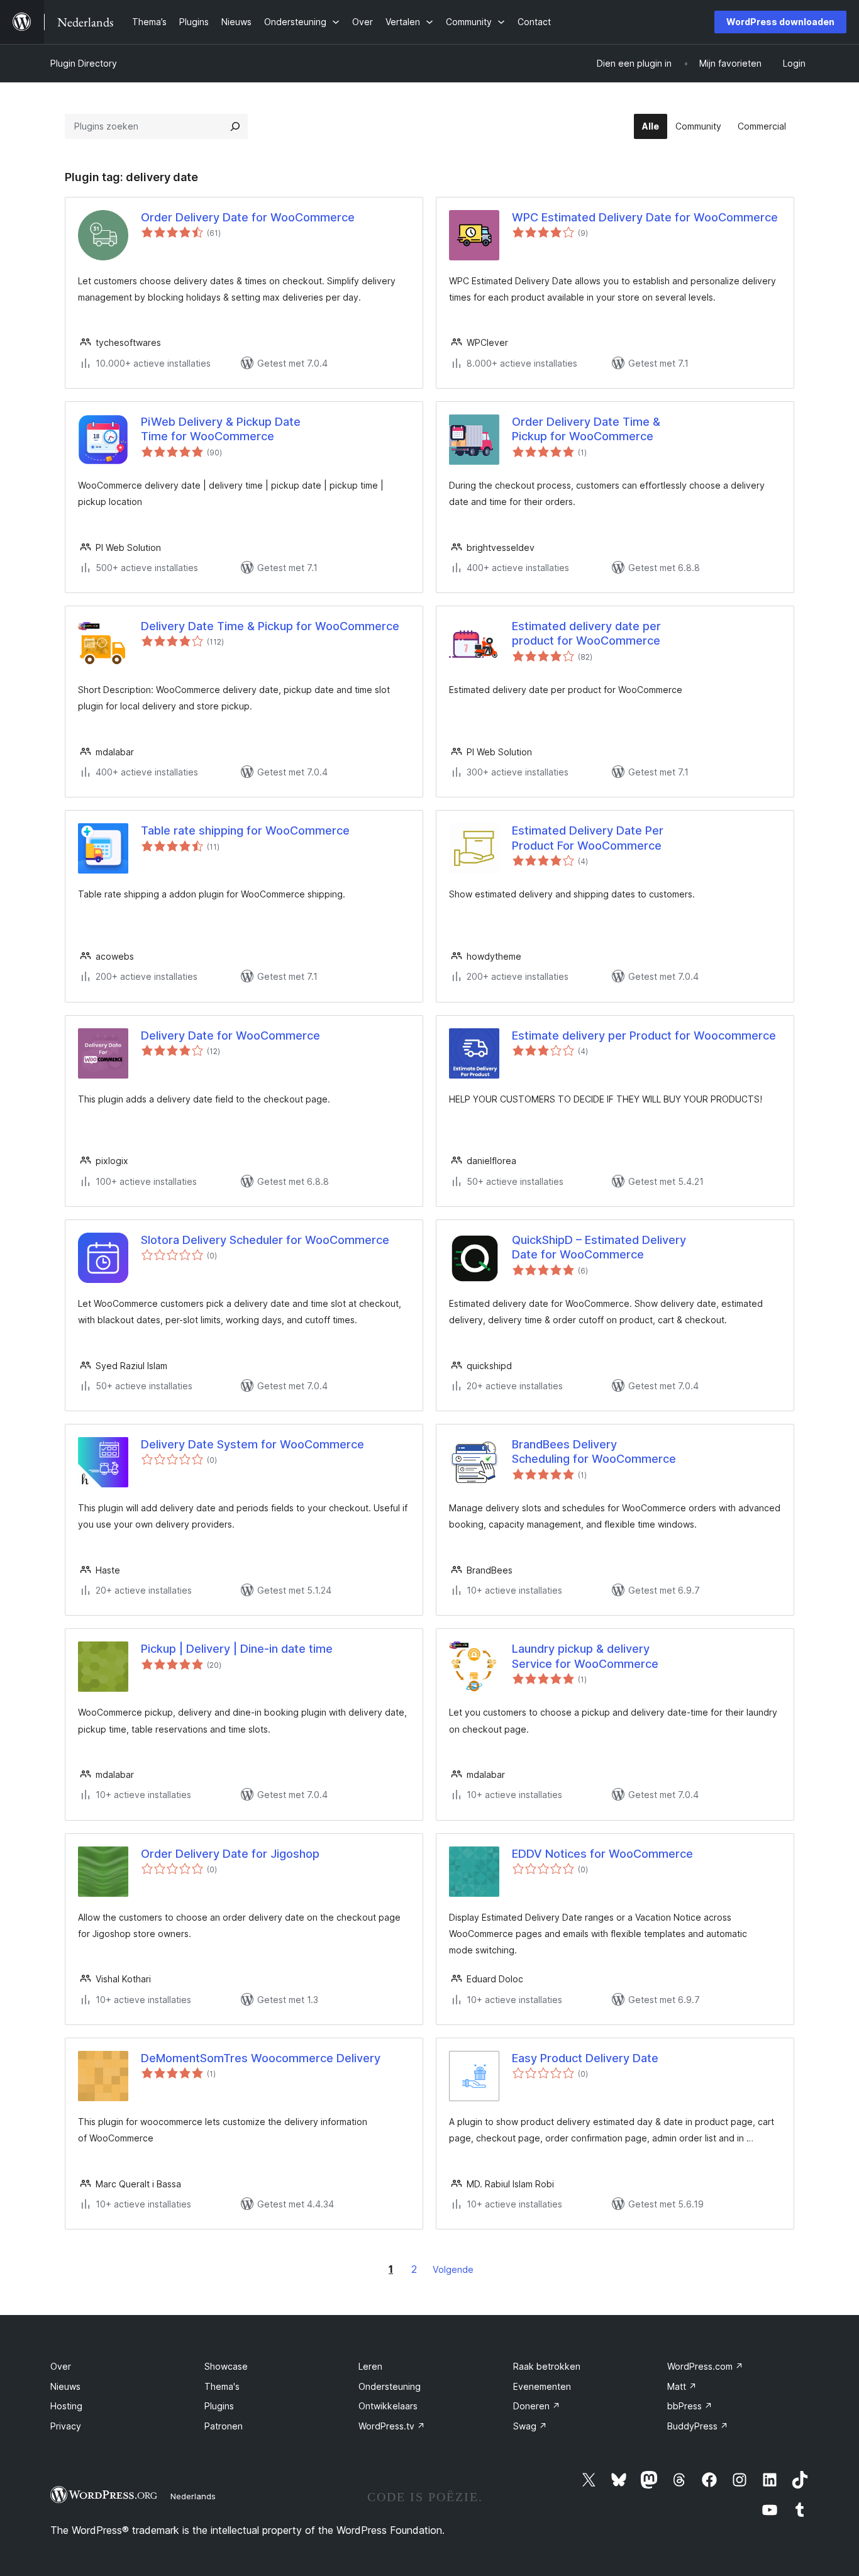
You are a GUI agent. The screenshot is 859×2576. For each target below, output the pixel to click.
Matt (682, 2386)
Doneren (537, 2406)
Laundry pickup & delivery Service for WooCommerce (585, 1656)
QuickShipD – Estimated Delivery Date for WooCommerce (599, 1247)
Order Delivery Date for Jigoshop (230, 1854)
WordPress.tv (392, 2426)
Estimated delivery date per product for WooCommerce (586, 633)
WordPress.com (705, 2366)
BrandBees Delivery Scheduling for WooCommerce (594, 1452)
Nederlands (193, 2496)
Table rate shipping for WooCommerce (245, 830)
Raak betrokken (547, 2366)
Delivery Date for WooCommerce (230, 1035)
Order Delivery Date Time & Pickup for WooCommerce (586, 429)
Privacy (66, 2426)
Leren (370, 2366)
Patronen (224, 2426)
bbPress (690, 2406)
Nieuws (65, 2386)
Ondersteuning (390, 2386)
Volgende (453, 2269)
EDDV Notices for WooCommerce (602, 1854)
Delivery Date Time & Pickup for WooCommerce (270, 626)
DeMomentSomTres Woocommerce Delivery (261, 2058)
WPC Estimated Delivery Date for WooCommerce (645, 217)
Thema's (222, 2386)
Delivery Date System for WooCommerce (252, 1444)
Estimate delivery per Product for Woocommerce (644, 1035)
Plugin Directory (84, 63)
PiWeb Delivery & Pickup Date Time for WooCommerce (221, 429)
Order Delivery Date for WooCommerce (248, 217)
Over (61, 2366)
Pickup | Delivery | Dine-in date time (237, 1649)
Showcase (226, 2366)
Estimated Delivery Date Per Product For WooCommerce (588, 838)
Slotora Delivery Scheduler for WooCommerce (265, 1240)
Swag (530, 2426)
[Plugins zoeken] (235, 126)
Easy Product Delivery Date (585, 2058)
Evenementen (542, 2386)
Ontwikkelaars (388, 2406)
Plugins (219, 2406)
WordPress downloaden (780, 22)
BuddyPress (698, 2426)
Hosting (66, 2406)
